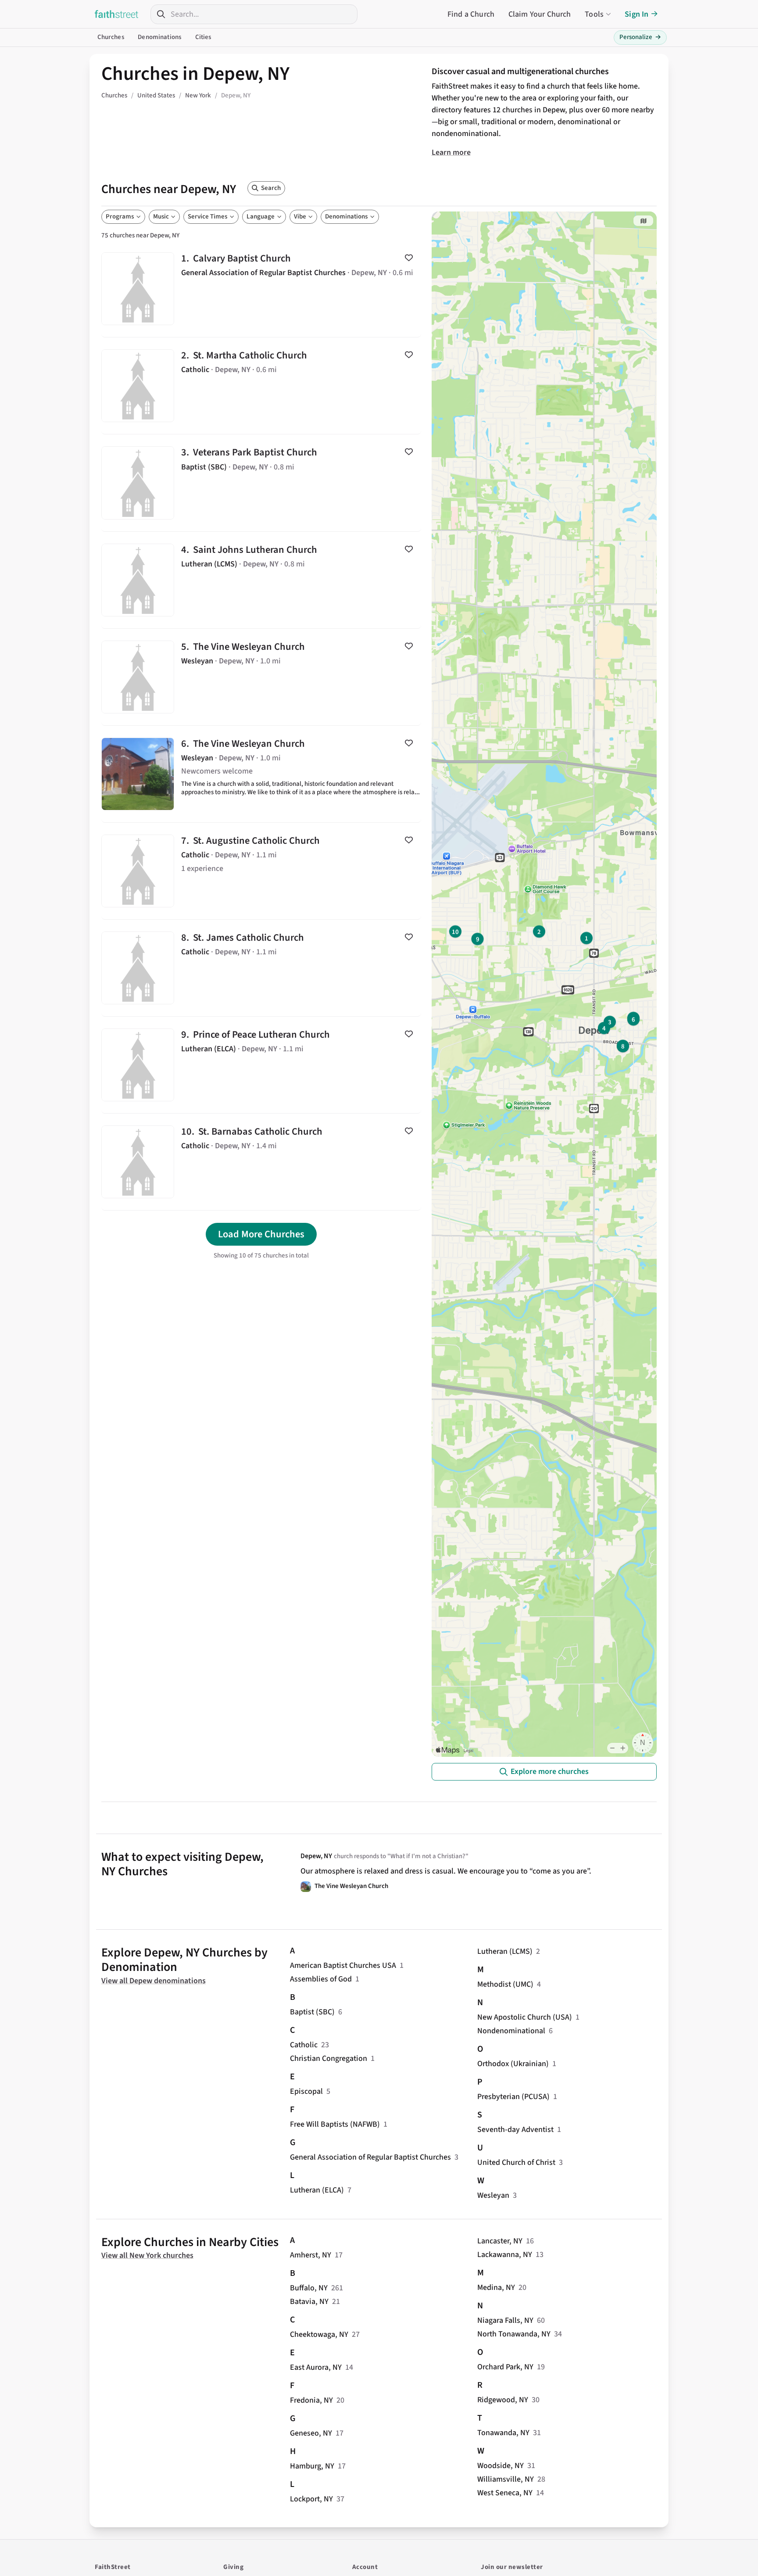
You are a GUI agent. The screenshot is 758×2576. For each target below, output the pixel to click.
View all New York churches (147, 2255)
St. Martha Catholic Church (261, 386)
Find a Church (471, 14)
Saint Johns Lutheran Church (261, 580)
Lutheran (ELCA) (317, 2190)
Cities (203, 37)
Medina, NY (496, 2288)
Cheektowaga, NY (319, 2334)
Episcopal (306, 2091)
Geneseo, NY (311, 2433)
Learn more (451, 152)
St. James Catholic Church (261, 968)
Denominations (159, 37)
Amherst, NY (311, 2255)
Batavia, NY (309, 2302)
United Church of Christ (516, 2162)
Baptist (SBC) (312, 2012)
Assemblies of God (321, 1979)
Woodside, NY (501, 2466)
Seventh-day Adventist (515, 2130)
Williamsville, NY (506, 2479)
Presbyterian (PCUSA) (513, 2097)
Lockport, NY (311, 2499)
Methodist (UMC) (505, 1984)
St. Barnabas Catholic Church (261, 1162)
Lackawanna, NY (505, 2255)
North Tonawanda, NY (514, 2334)
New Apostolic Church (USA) (525, 2017)
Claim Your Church (540, 14)
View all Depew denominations (154, 1981)
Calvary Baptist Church (261, 289)
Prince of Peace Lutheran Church (261, 1065)
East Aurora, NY (316, 2367)
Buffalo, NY (309, 2288)
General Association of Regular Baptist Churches (370, 2157)
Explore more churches (550, 1772)
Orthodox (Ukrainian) (513, 2064)
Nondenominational (511, 2031)
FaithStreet (117, 14)
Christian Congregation (329, 2058)
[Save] (409, 258)
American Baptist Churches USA (343, 1965)
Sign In (636, 14)
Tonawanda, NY (503, 2433)
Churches (111, 37)
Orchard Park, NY (505, 2367)
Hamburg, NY (312, 2466)
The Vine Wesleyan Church (261, 677)
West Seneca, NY (505, 2493)
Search (271, 188)
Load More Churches (261, 1234)
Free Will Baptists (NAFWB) (335, 2124)
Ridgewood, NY (503, 2400)
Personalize (640, 37)
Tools (594, 14)
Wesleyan (493, 2195)
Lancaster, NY (500, 2241)
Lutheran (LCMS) (505, 1951)
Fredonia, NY (311, 2400)
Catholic (304, 2045)
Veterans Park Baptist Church (261, 483)
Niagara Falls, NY (505, 2320)
